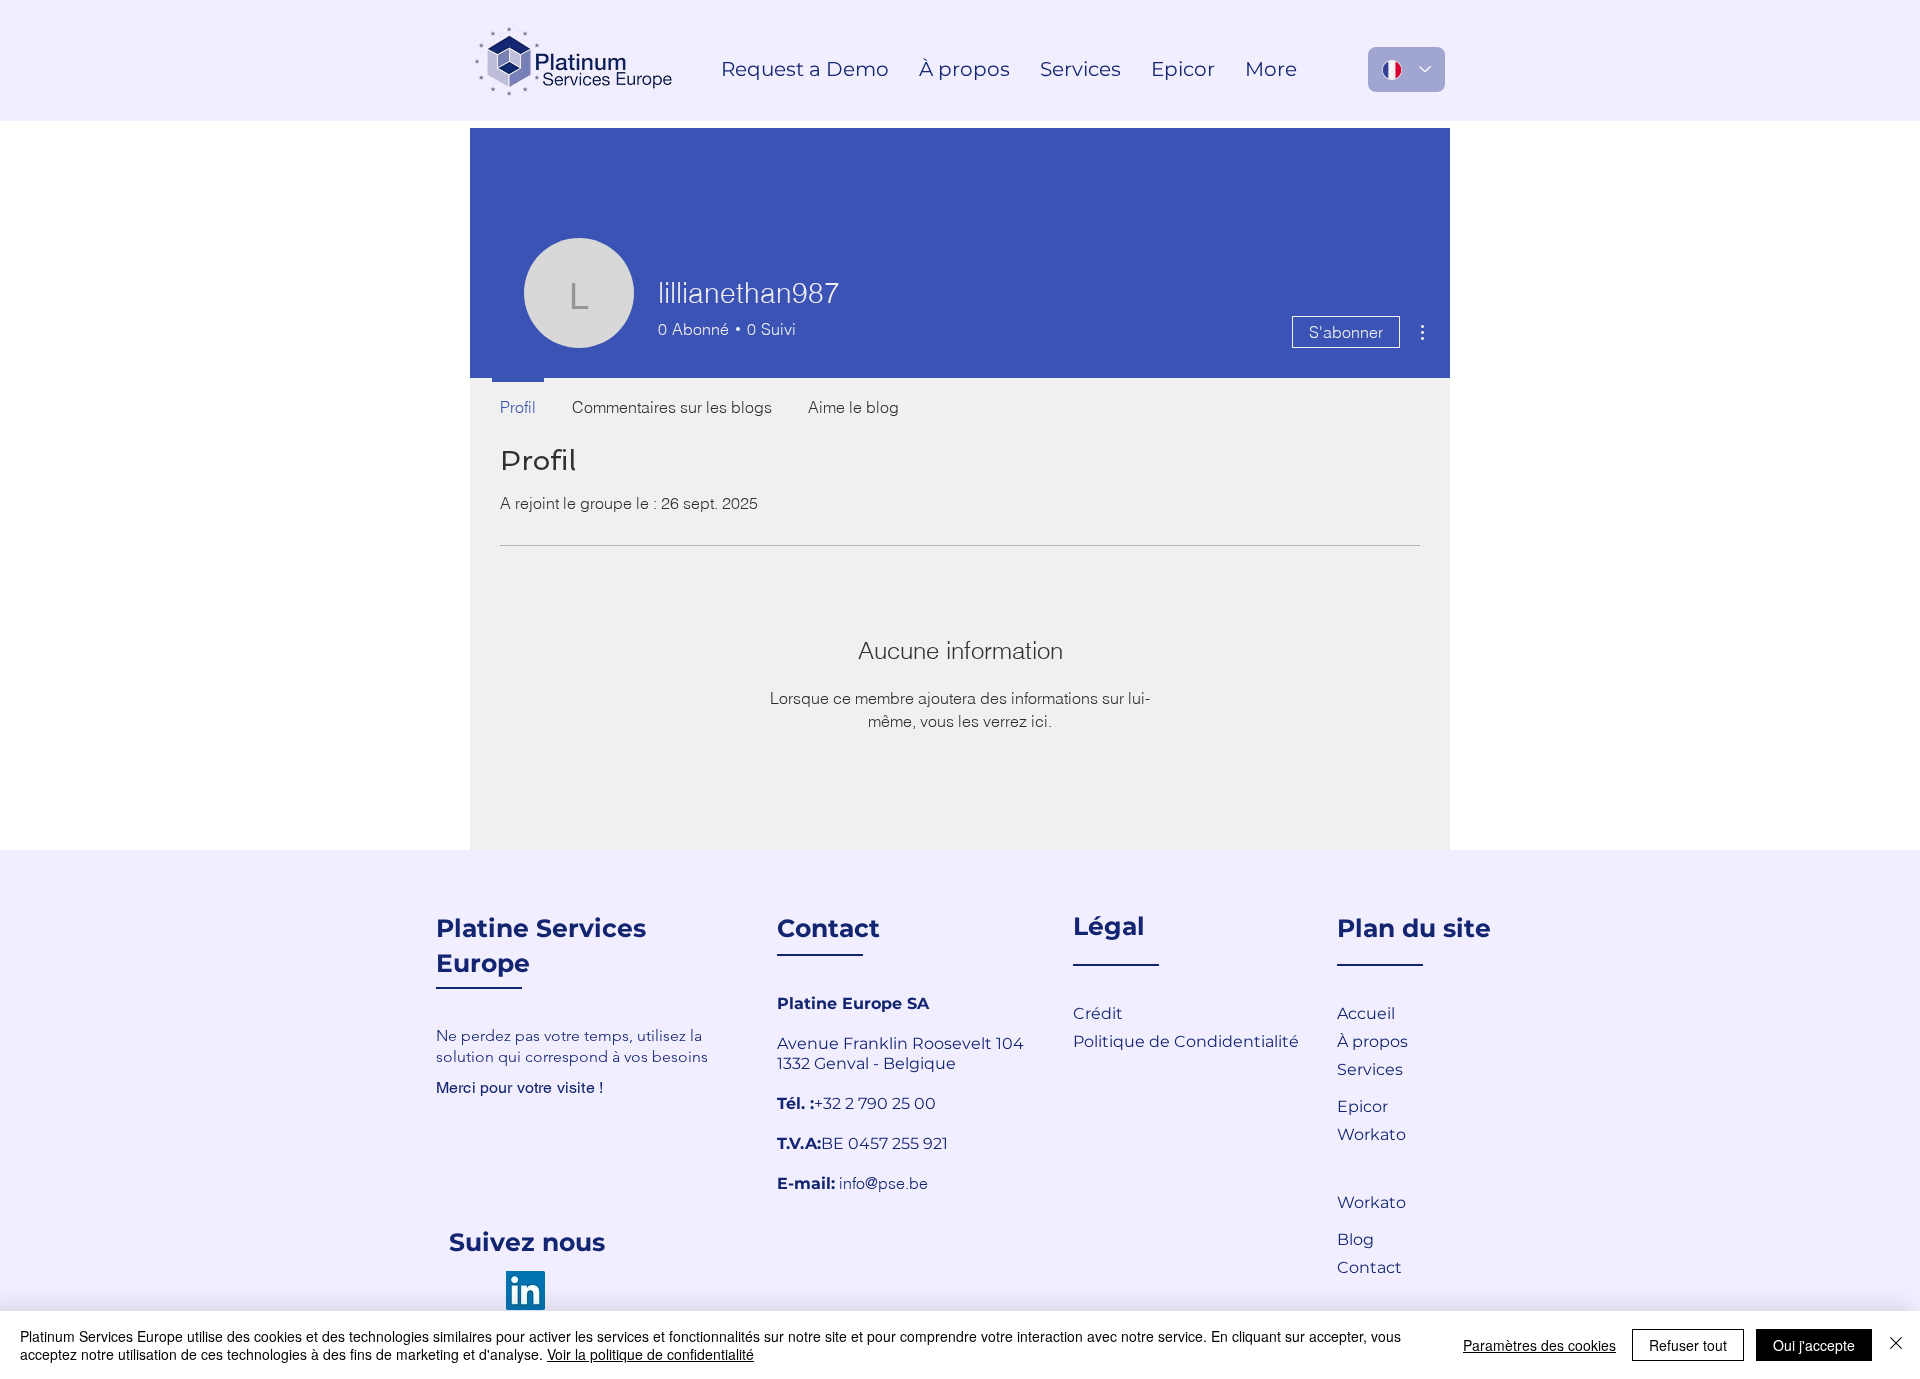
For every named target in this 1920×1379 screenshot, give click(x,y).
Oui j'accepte (1814, 1345)
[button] (1408, 1267)
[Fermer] (1896, 1345)
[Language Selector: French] (1406, 69)
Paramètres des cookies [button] (1539, 1345)
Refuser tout (1688, 1345)
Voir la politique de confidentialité (650, 1354)
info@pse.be (883, 1183)
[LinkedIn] (525, 1290)
